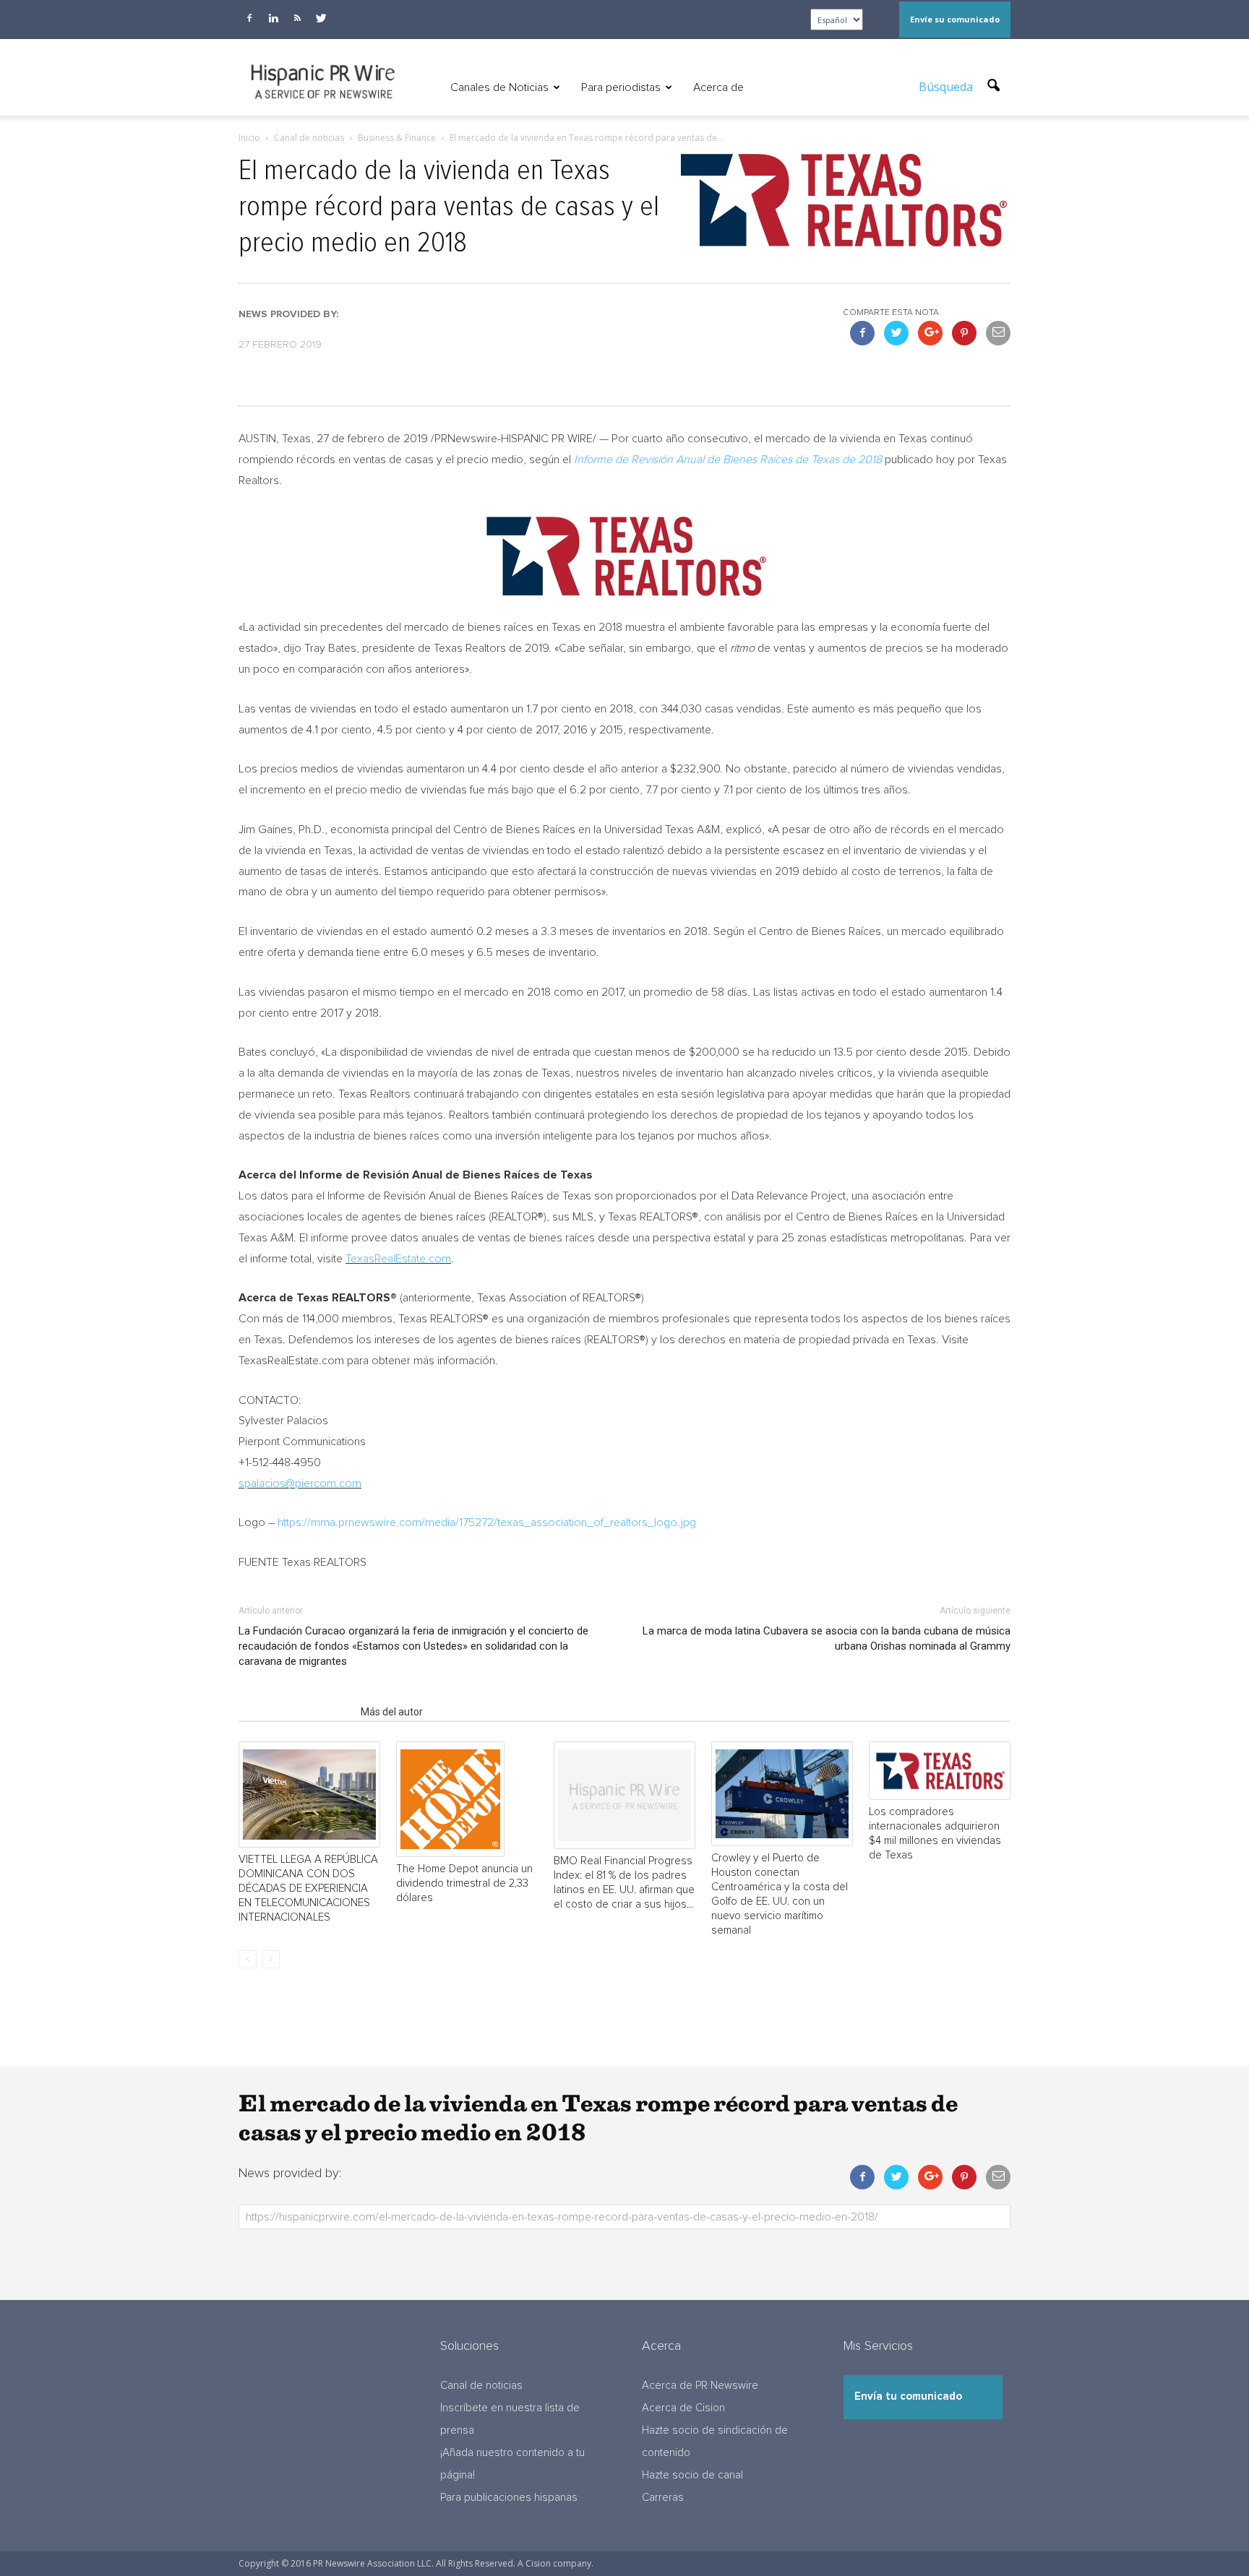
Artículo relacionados (295, 1712)
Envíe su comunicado (955, 19)
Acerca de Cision (683, 2408)
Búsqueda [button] (947, 87)
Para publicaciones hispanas (509, 2498)
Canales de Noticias (499, 87)
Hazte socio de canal (692, 2475)
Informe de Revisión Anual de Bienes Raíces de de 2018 (728, 460)
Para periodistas (621, 87)
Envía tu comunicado (908, 2396)
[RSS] (297, 18)
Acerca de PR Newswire (700, 2386)
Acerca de (718, 87)
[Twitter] (321, 18)
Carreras (663, 2498)
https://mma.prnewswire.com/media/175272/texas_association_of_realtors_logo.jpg (487, 1522)
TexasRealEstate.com (398, 1259)
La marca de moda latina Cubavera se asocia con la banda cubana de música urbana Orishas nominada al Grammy (827, 1638)
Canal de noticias (481, 2386)
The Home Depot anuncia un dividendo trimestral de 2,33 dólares (464, 1883)
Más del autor (392, 1712)
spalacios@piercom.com (300, 1483)
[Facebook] (249, 18)
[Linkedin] (273, 18)
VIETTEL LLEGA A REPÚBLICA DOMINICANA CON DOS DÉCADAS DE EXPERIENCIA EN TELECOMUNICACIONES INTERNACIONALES (308, 1888)
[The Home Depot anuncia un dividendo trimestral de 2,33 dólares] (467, 1799)
